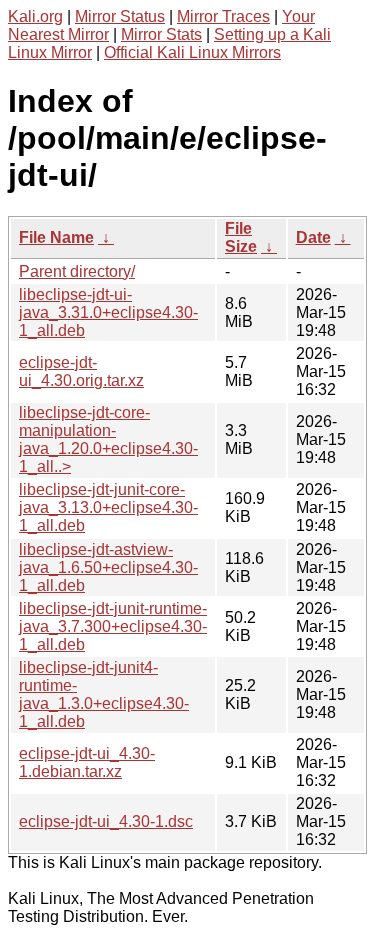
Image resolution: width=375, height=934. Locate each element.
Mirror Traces (223, 16)
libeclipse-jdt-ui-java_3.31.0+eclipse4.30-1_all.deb (108, 312)
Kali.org (35, 16)
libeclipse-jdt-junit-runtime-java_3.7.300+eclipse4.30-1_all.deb (113, 626)
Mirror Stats (161, 34)
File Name (56, 237)
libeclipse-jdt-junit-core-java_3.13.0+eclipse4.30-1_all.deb (108, 507)
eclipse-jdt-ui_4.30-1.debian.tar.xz (87, 762)
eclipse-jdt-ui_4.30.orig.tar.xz (81, 371)
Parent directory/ (77, 271)
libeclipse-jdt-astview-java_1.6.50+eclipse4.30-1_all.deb (108, 567)
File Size (241, 237)
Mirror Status (120, 16)
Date (313, 237)
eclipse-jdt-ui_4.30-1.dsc (106, 821)
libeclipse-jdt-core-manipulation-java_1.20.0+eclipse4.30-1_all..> (108, 439)
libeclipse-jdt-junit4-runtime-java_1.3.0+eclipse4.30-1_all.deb (104, 694)
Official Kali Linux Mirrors (192, 52)
